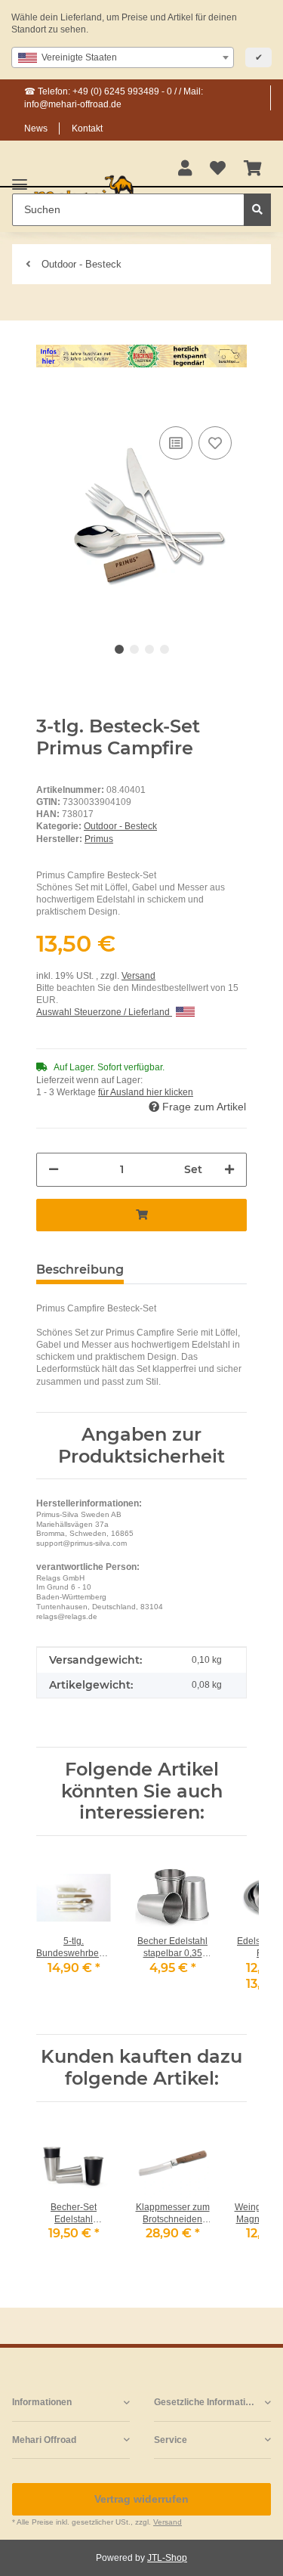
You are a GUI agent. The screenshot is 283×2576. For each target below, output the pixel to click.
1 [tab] (119, 649)
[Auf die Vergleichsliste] (176, 443)
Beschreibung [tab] (80, 1269)
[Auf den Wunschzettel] (215, 443)
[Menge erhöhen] (229, 1170)
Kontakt (87, 128)
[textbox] (123, 57)
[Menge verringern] (54, 1170)
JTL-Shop (167, 2558)
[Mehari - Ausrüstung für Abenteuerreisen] (84, 192)
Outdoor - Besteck (120, 826)
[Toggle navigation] (20, 178)
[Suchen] (257, 210)
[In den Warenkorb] (48, 400)
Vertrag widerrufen (141, 2499)
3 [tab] (149, 649)
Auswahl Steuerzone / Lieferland (104, 1012)
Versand (138, 976)
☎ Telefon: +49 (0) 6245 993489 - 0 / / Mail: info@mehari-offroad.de (114, 98)
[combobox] (123, 57)
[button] (185, 169)
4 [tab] (165, 649)
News (36, 128)
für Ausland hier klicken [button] (146, 1092)
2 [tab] (134, 649)
